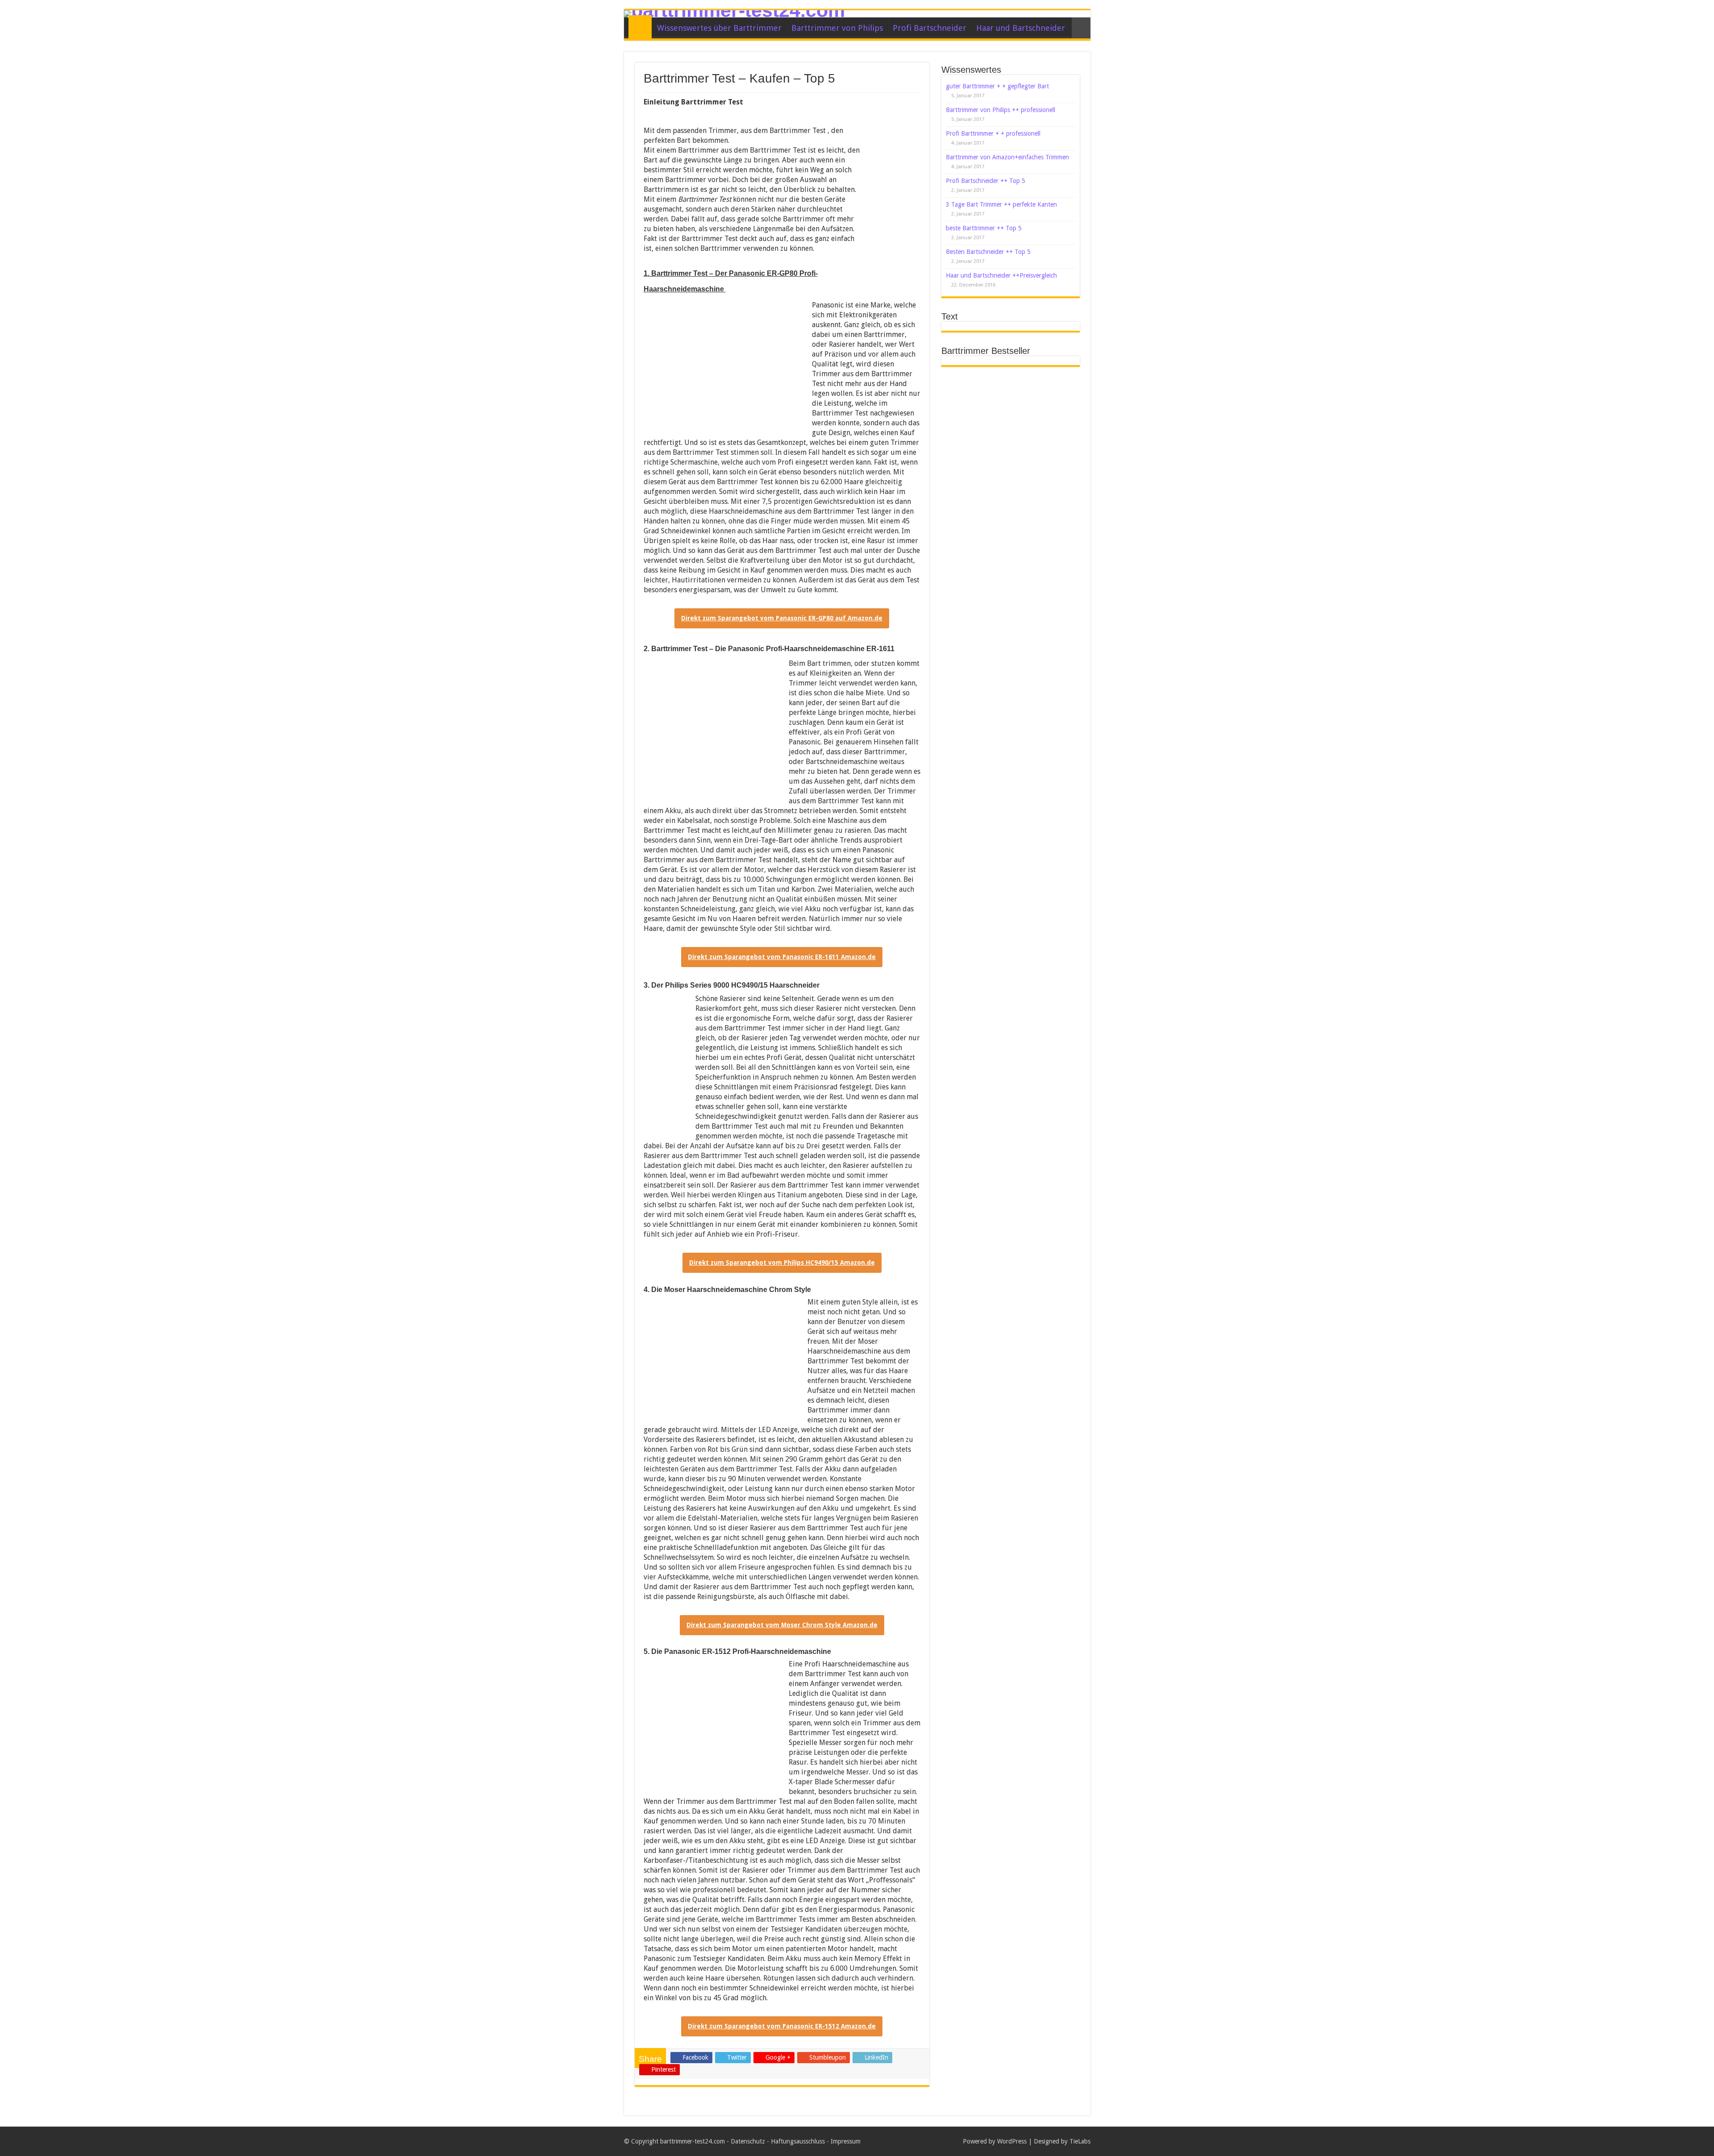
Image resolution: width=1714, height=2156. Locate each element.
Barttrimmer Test (640, 27)
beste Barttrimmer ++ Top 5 (984, 228)
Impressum (846, 2141)
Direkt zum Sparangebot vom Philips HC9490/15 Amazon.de (782, 1263)
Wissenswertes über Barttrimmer (719, 28)
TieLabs (1080, 2141)
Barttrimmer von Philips (837, 28)
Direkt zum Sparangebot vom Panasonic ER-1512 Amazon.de (782, 2026)
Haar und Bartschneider (1021, 28)
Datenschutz (748, 2141)
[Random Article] (1081, 28)
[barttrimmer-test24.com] (857, 14)
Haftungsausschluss (798, 2141)
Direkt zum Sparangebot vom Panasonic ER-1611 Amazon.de (782, 957)
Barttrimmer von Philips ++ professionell (1001, 110)
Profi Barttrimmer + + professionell (993, 133)
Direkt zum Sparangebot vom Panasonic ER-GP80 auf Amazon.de (782, 618)
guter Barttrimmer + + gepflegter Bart (997, 86)
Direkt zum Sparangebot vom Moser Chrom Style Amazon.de (782, 1625)
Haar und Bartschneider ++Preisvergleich (1001, 275)
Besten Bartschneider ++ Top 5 (988, 252)
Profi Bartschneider (930, 28)
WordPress (1012, 2141)
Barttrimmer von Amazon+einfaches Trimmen (1007, 157)
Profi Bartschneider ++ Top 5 (986, 181)
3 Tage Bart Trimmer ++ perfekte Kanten (1001, 204)
